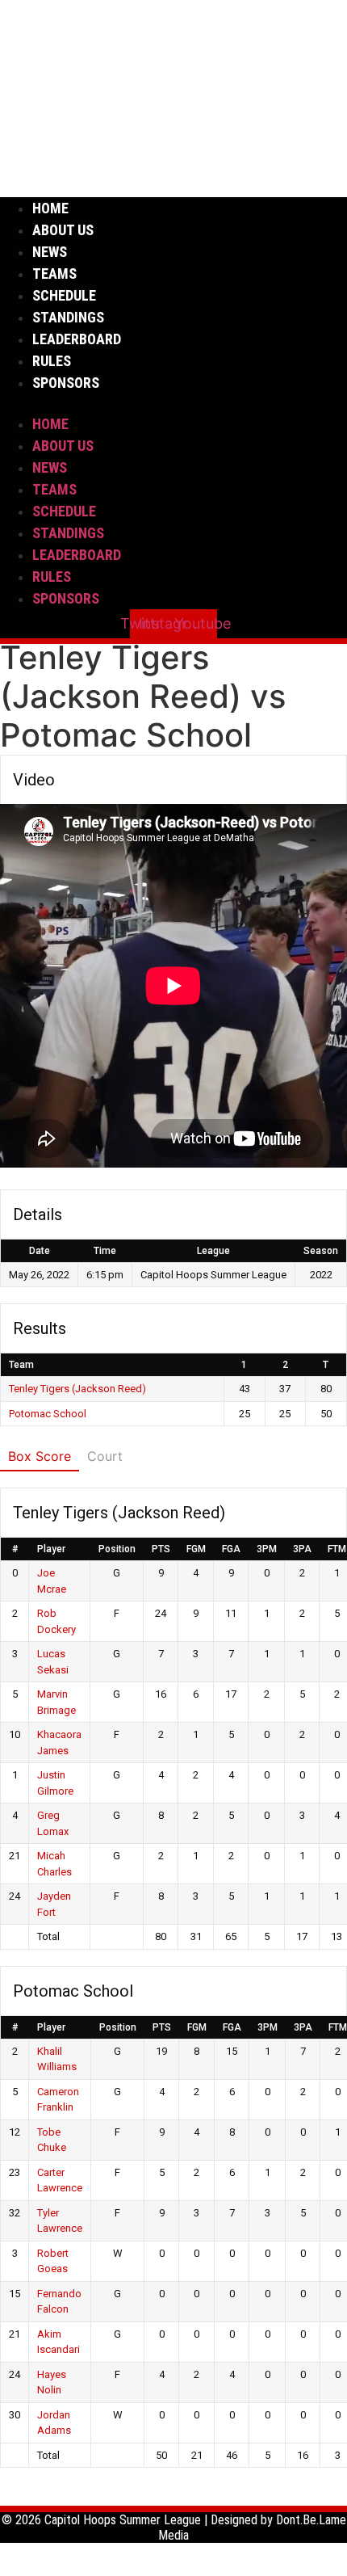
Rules (52, 361)
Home (50, 208)
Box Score (40, 1456)
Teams (54, 274)
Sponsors (66, 383)
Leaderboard (77, 339)
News (50, 252)
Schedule (64, 295)
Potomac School (48, 1414)
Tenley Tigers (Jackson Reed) (77, 1389)
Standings (68, 317)
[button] (173, 403)
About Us (63, 230)
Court (105, 1456)
